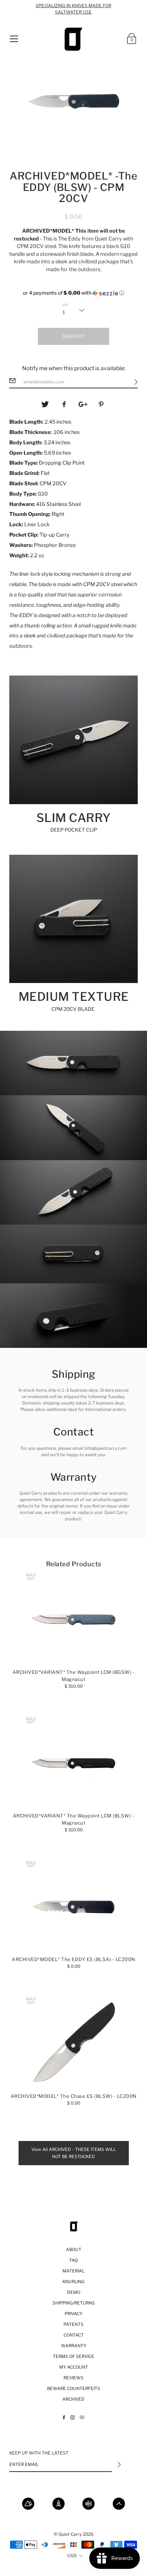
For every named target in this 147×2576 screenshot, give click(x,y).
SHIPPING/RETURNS (74, 2303)
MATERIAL (73, 2271)
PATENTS (73, 2324)
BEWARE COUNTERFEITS (74, 2388)
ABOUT (74, 2249)
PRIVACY (73, 2314)
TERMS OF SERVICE (73, 2356)
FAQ (74, 2260)
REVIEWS (73, 2378)
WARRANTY (74, 2346)
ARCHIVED (73, 2399)
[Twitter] (45, 404)
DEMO (74, 2292)
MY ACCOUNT (74, 2367)
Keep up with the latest (39, 2453)
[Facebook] (64, 404)
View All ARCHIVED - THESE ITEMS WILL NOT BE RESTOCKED (74, 2153)
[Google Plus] (83, 404)
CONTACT (74, 2335)
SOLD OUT (73, 336)
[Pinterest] (102, 404)
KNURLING (73, 2282)
